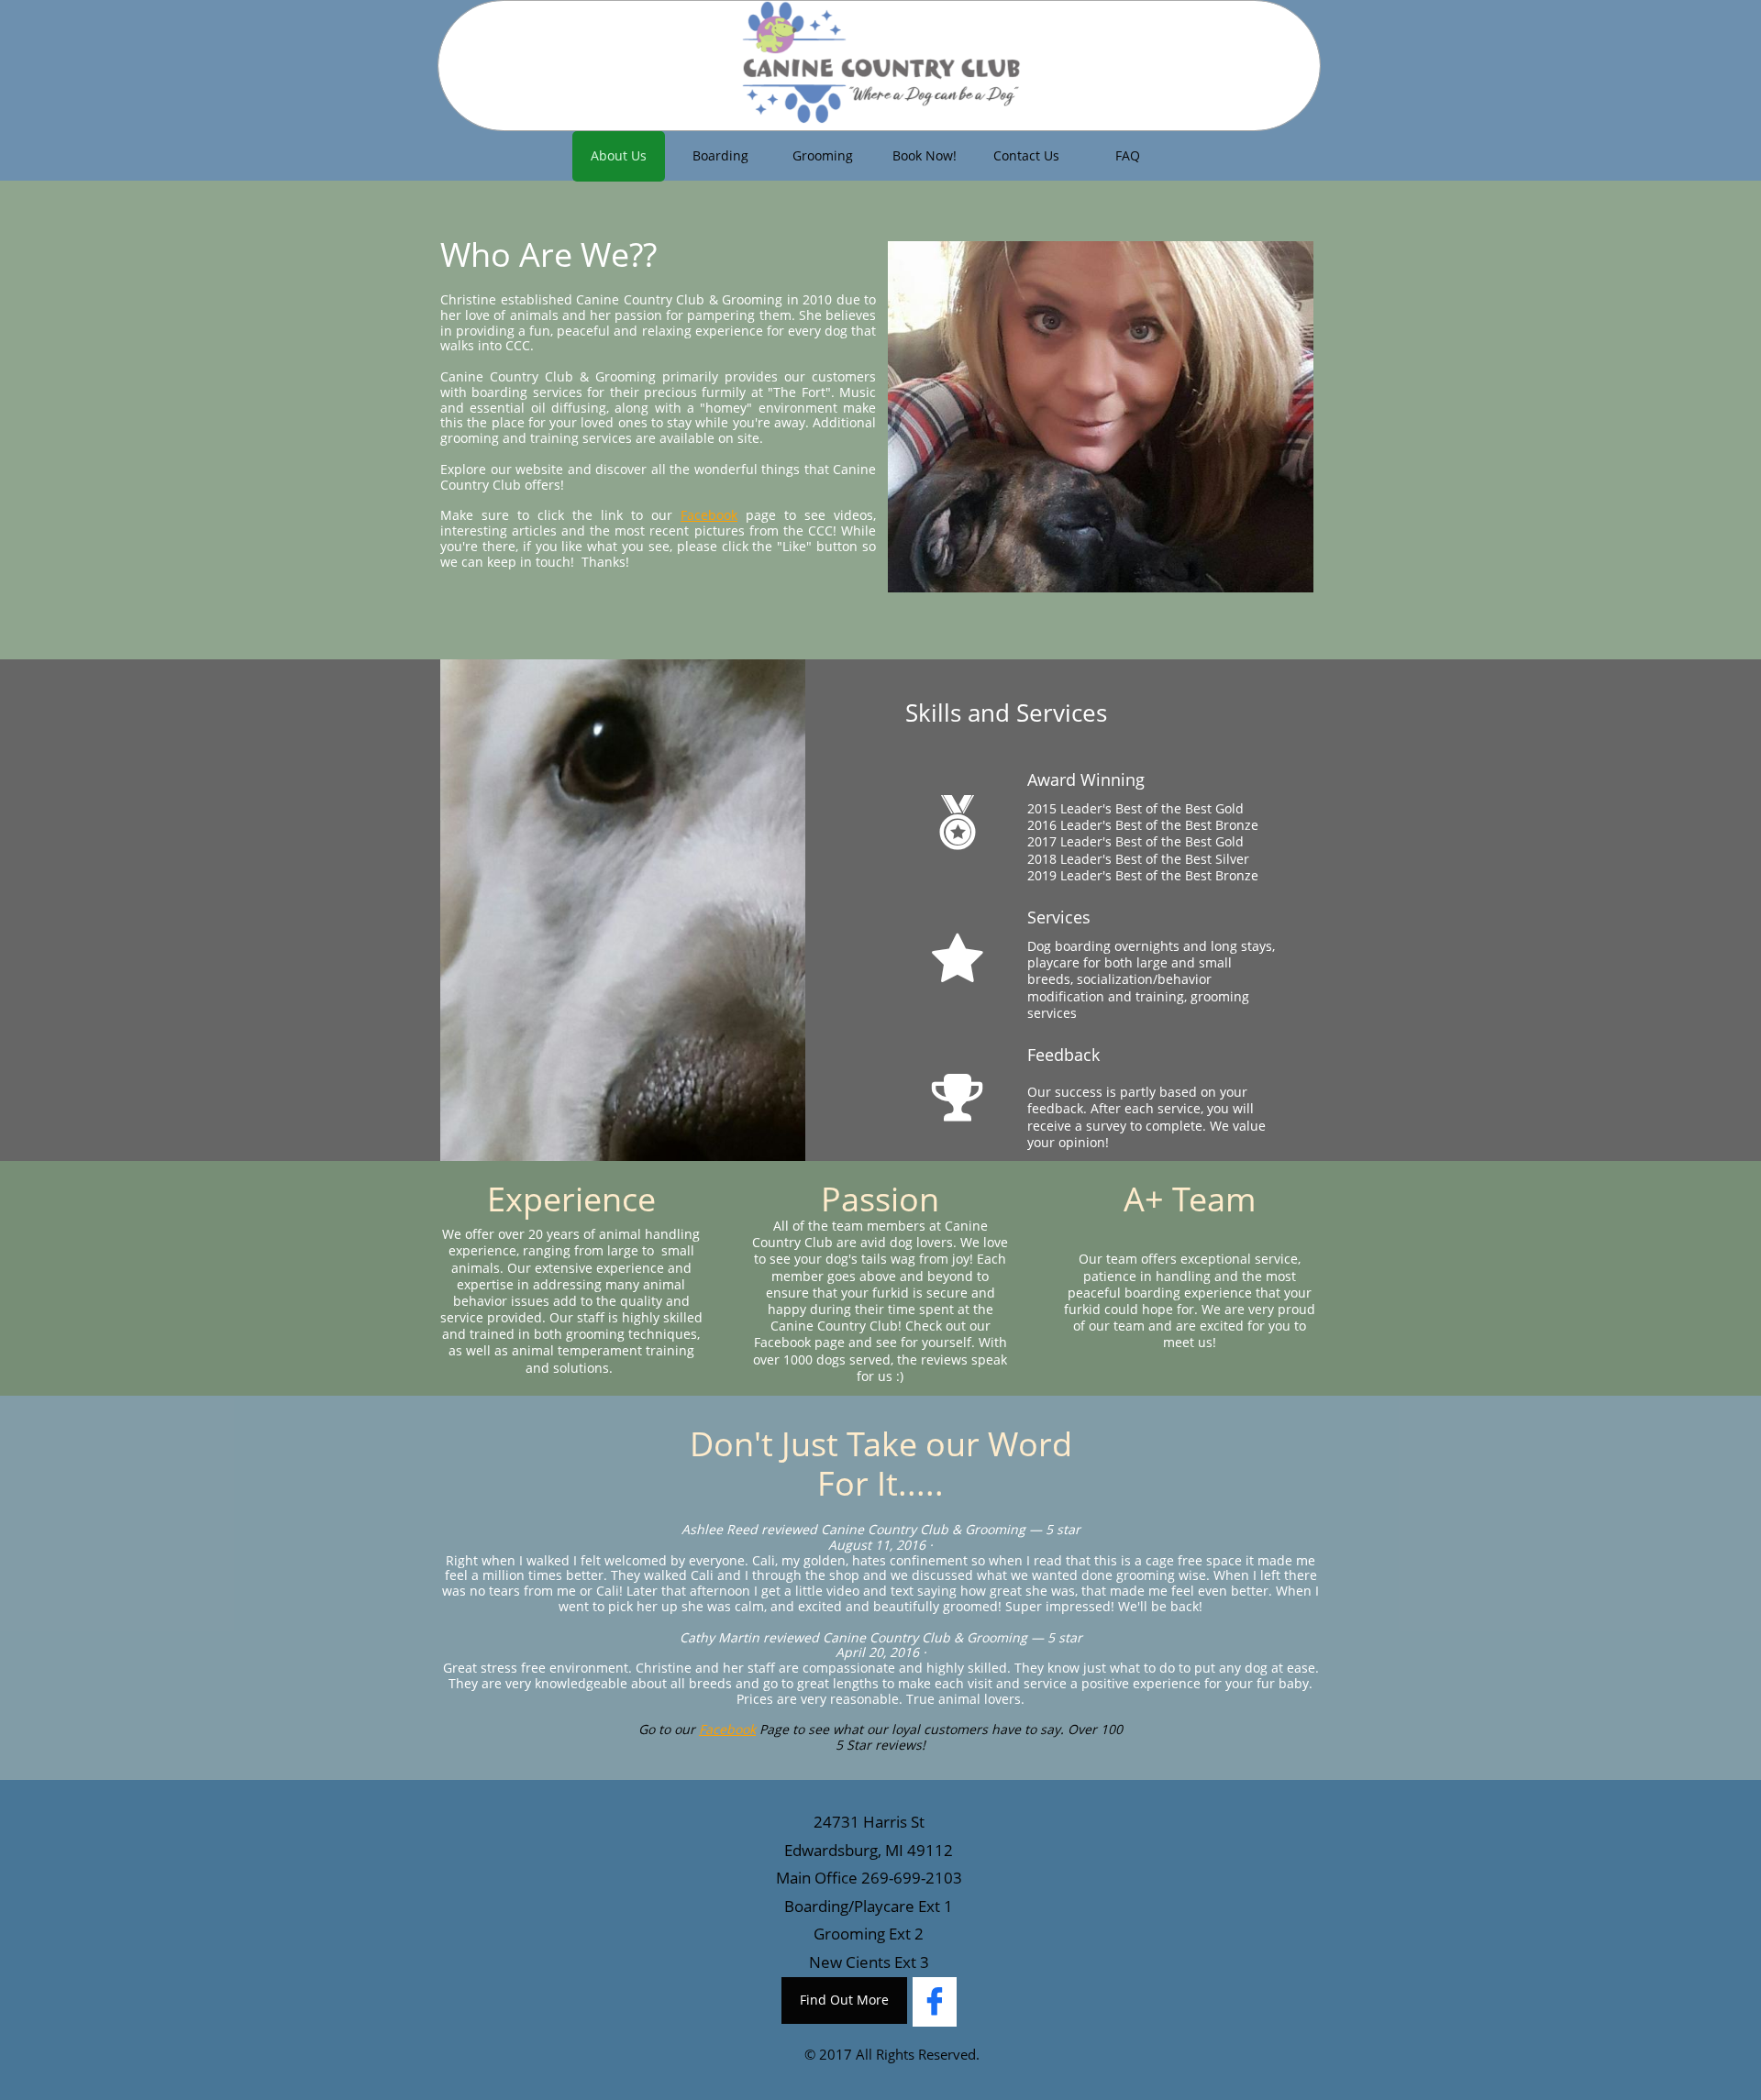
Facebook (709, 515)
